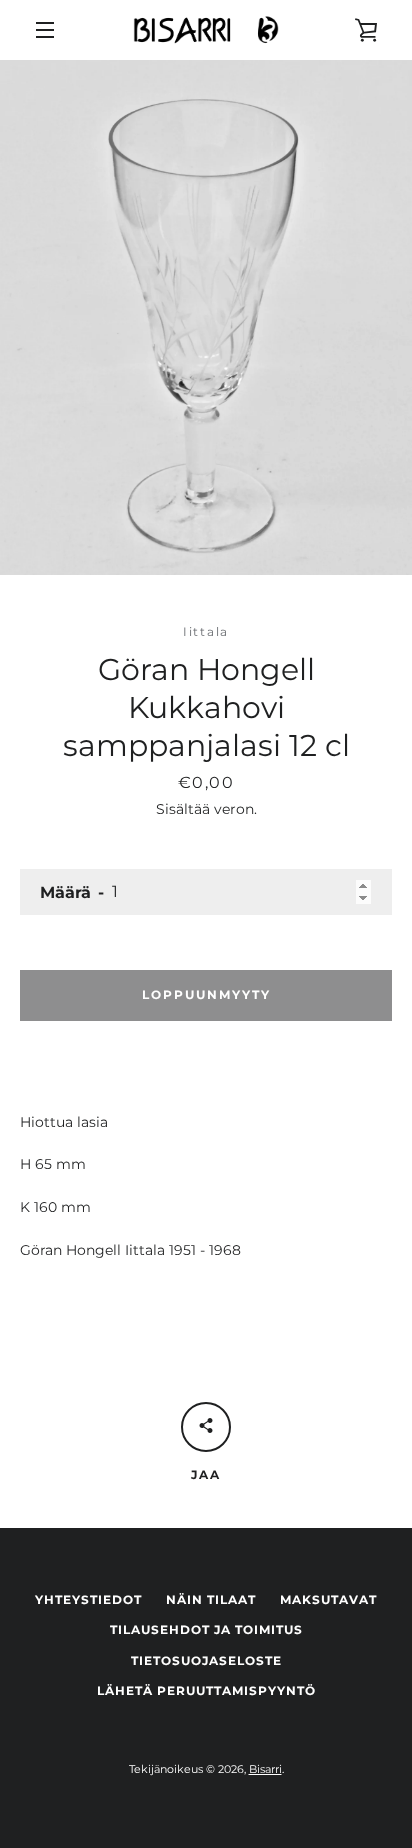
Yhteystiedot (88, 1599)
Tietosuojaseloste (206, 1660)
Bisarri (265, 1769)
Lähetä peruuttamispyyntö (206, 1690)
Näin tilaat (211, 1599)
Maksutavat (328, 1599)
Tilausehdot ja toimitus (206, 1629)
